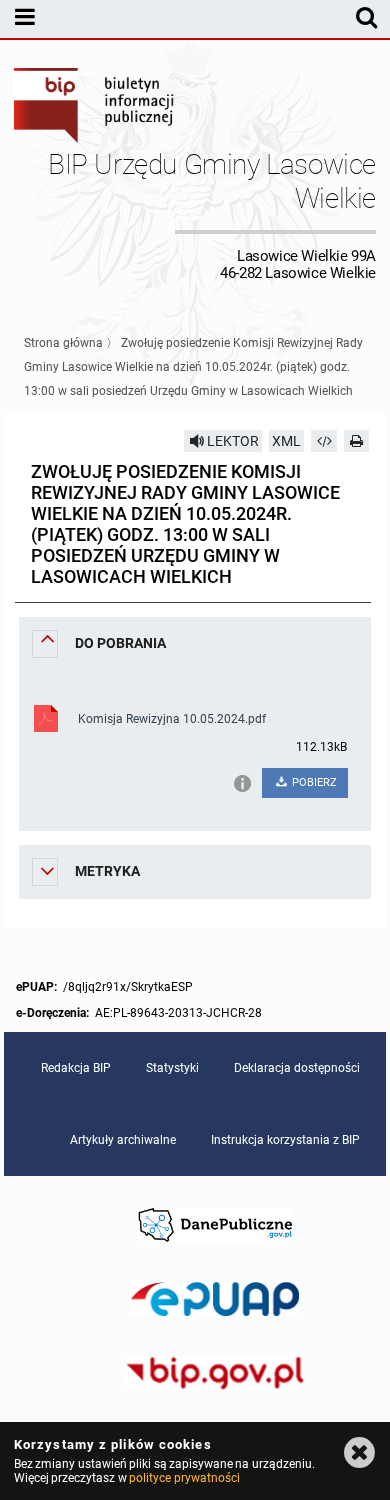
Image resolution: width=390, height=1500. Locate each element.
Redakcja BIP (76, 1068)
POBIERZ (313, 782)
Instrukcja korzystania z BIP (285, 1140)
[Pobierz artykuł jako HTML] (324, 441)
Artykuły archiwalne (123, 1140)
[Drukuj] (357, 441)
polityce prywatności (184, 1478)
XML (286, 441)
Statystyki (172, 1068)
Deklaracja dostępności (297, 1068)
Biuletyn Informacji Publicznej (95, 108)
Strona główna (63, 343)
